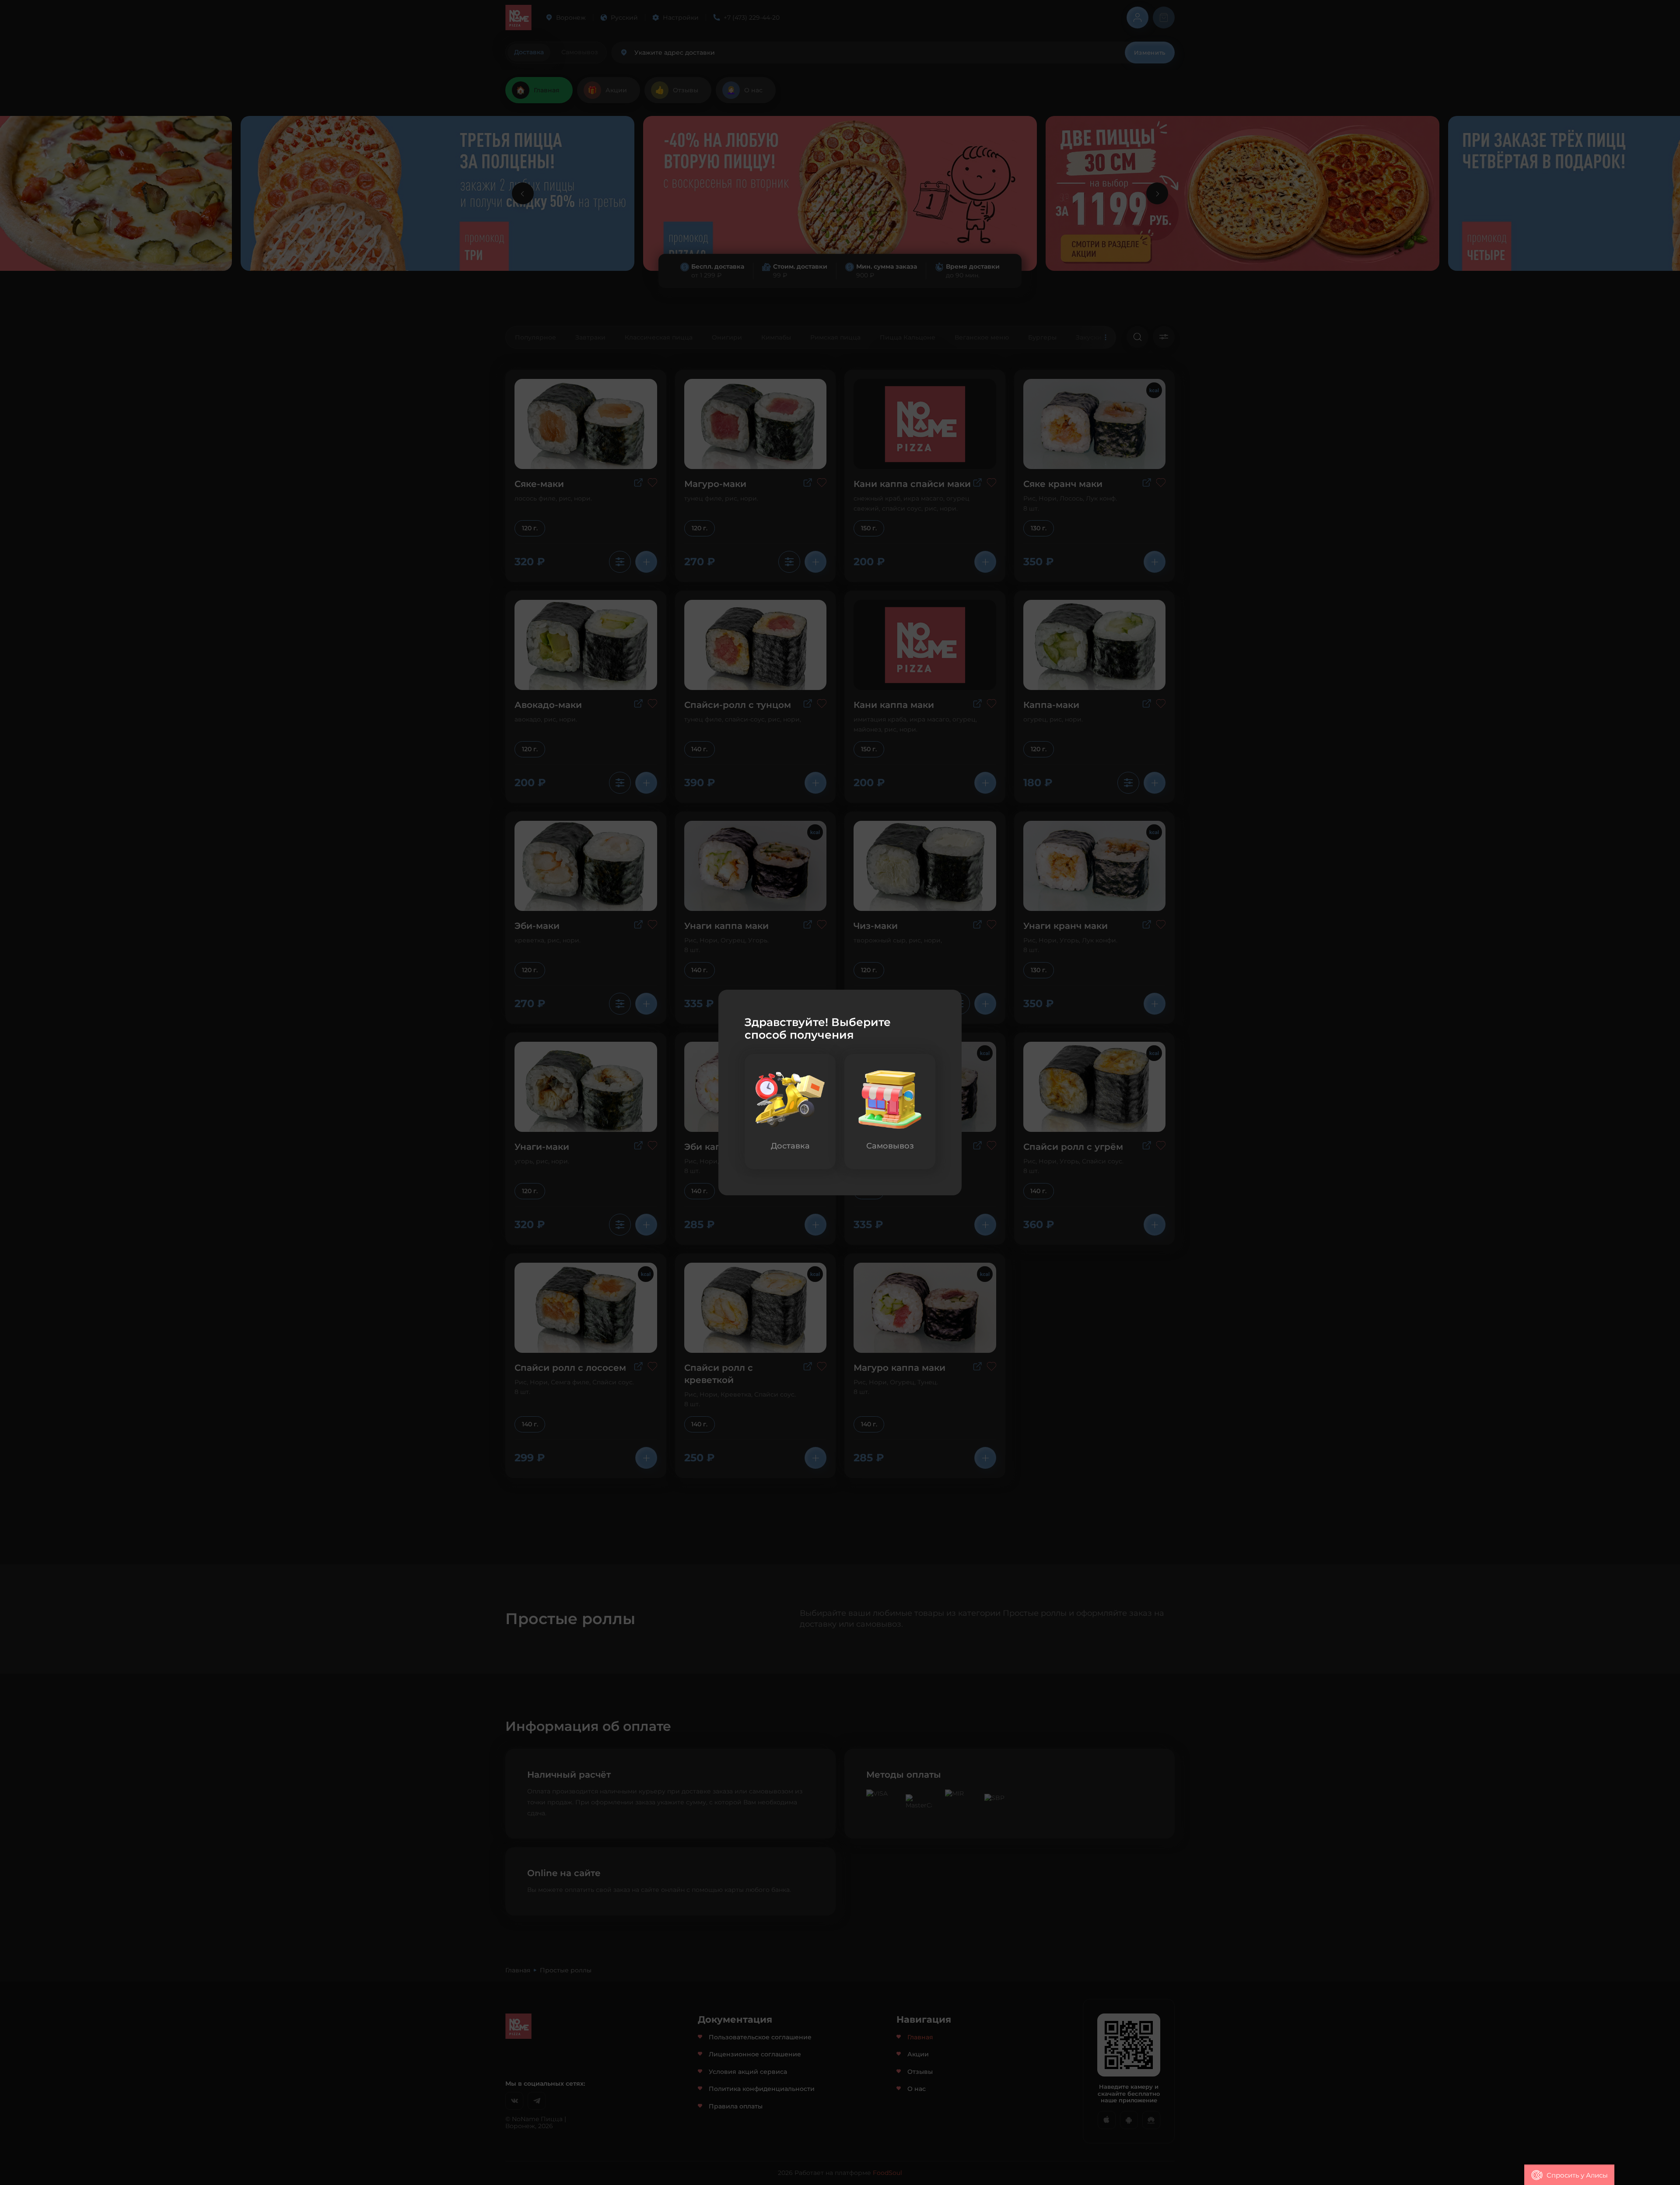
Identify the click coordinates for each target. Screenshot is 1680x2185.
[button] (1569, 2175)
